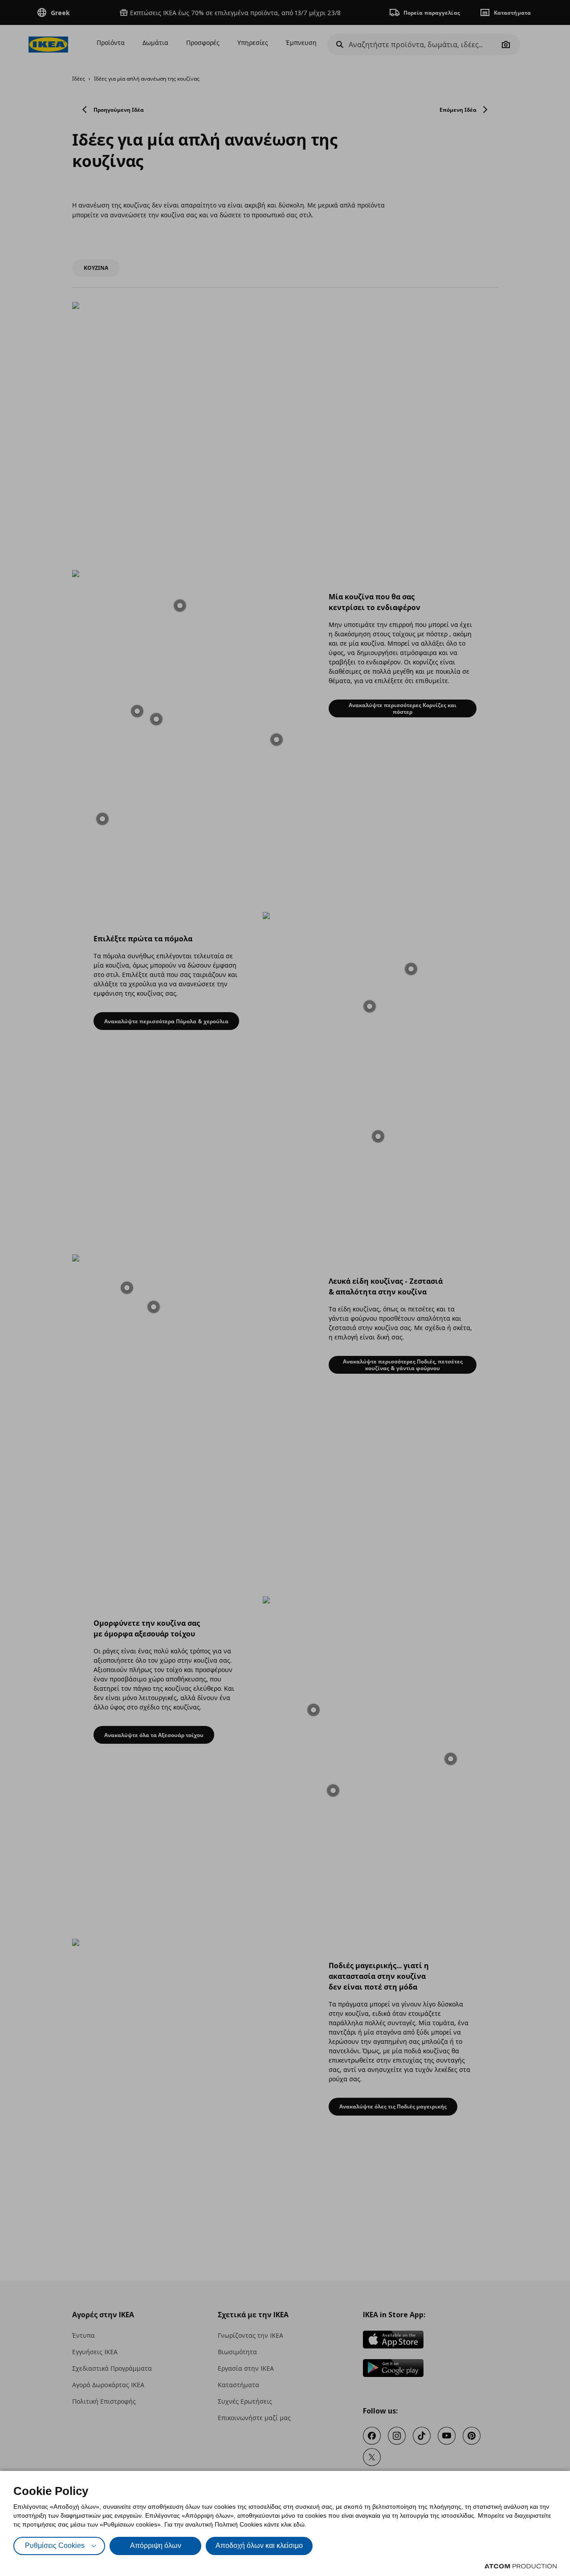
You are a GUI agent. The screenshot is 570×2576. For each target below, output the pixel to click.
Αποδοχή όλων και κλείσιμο (259, 2545)
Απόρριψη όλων (156, 2545)
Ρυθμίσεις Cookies (55, 2545)
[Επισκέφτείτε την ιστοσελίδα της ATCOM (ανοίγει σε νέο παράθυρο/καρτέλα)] (521, 2566)
